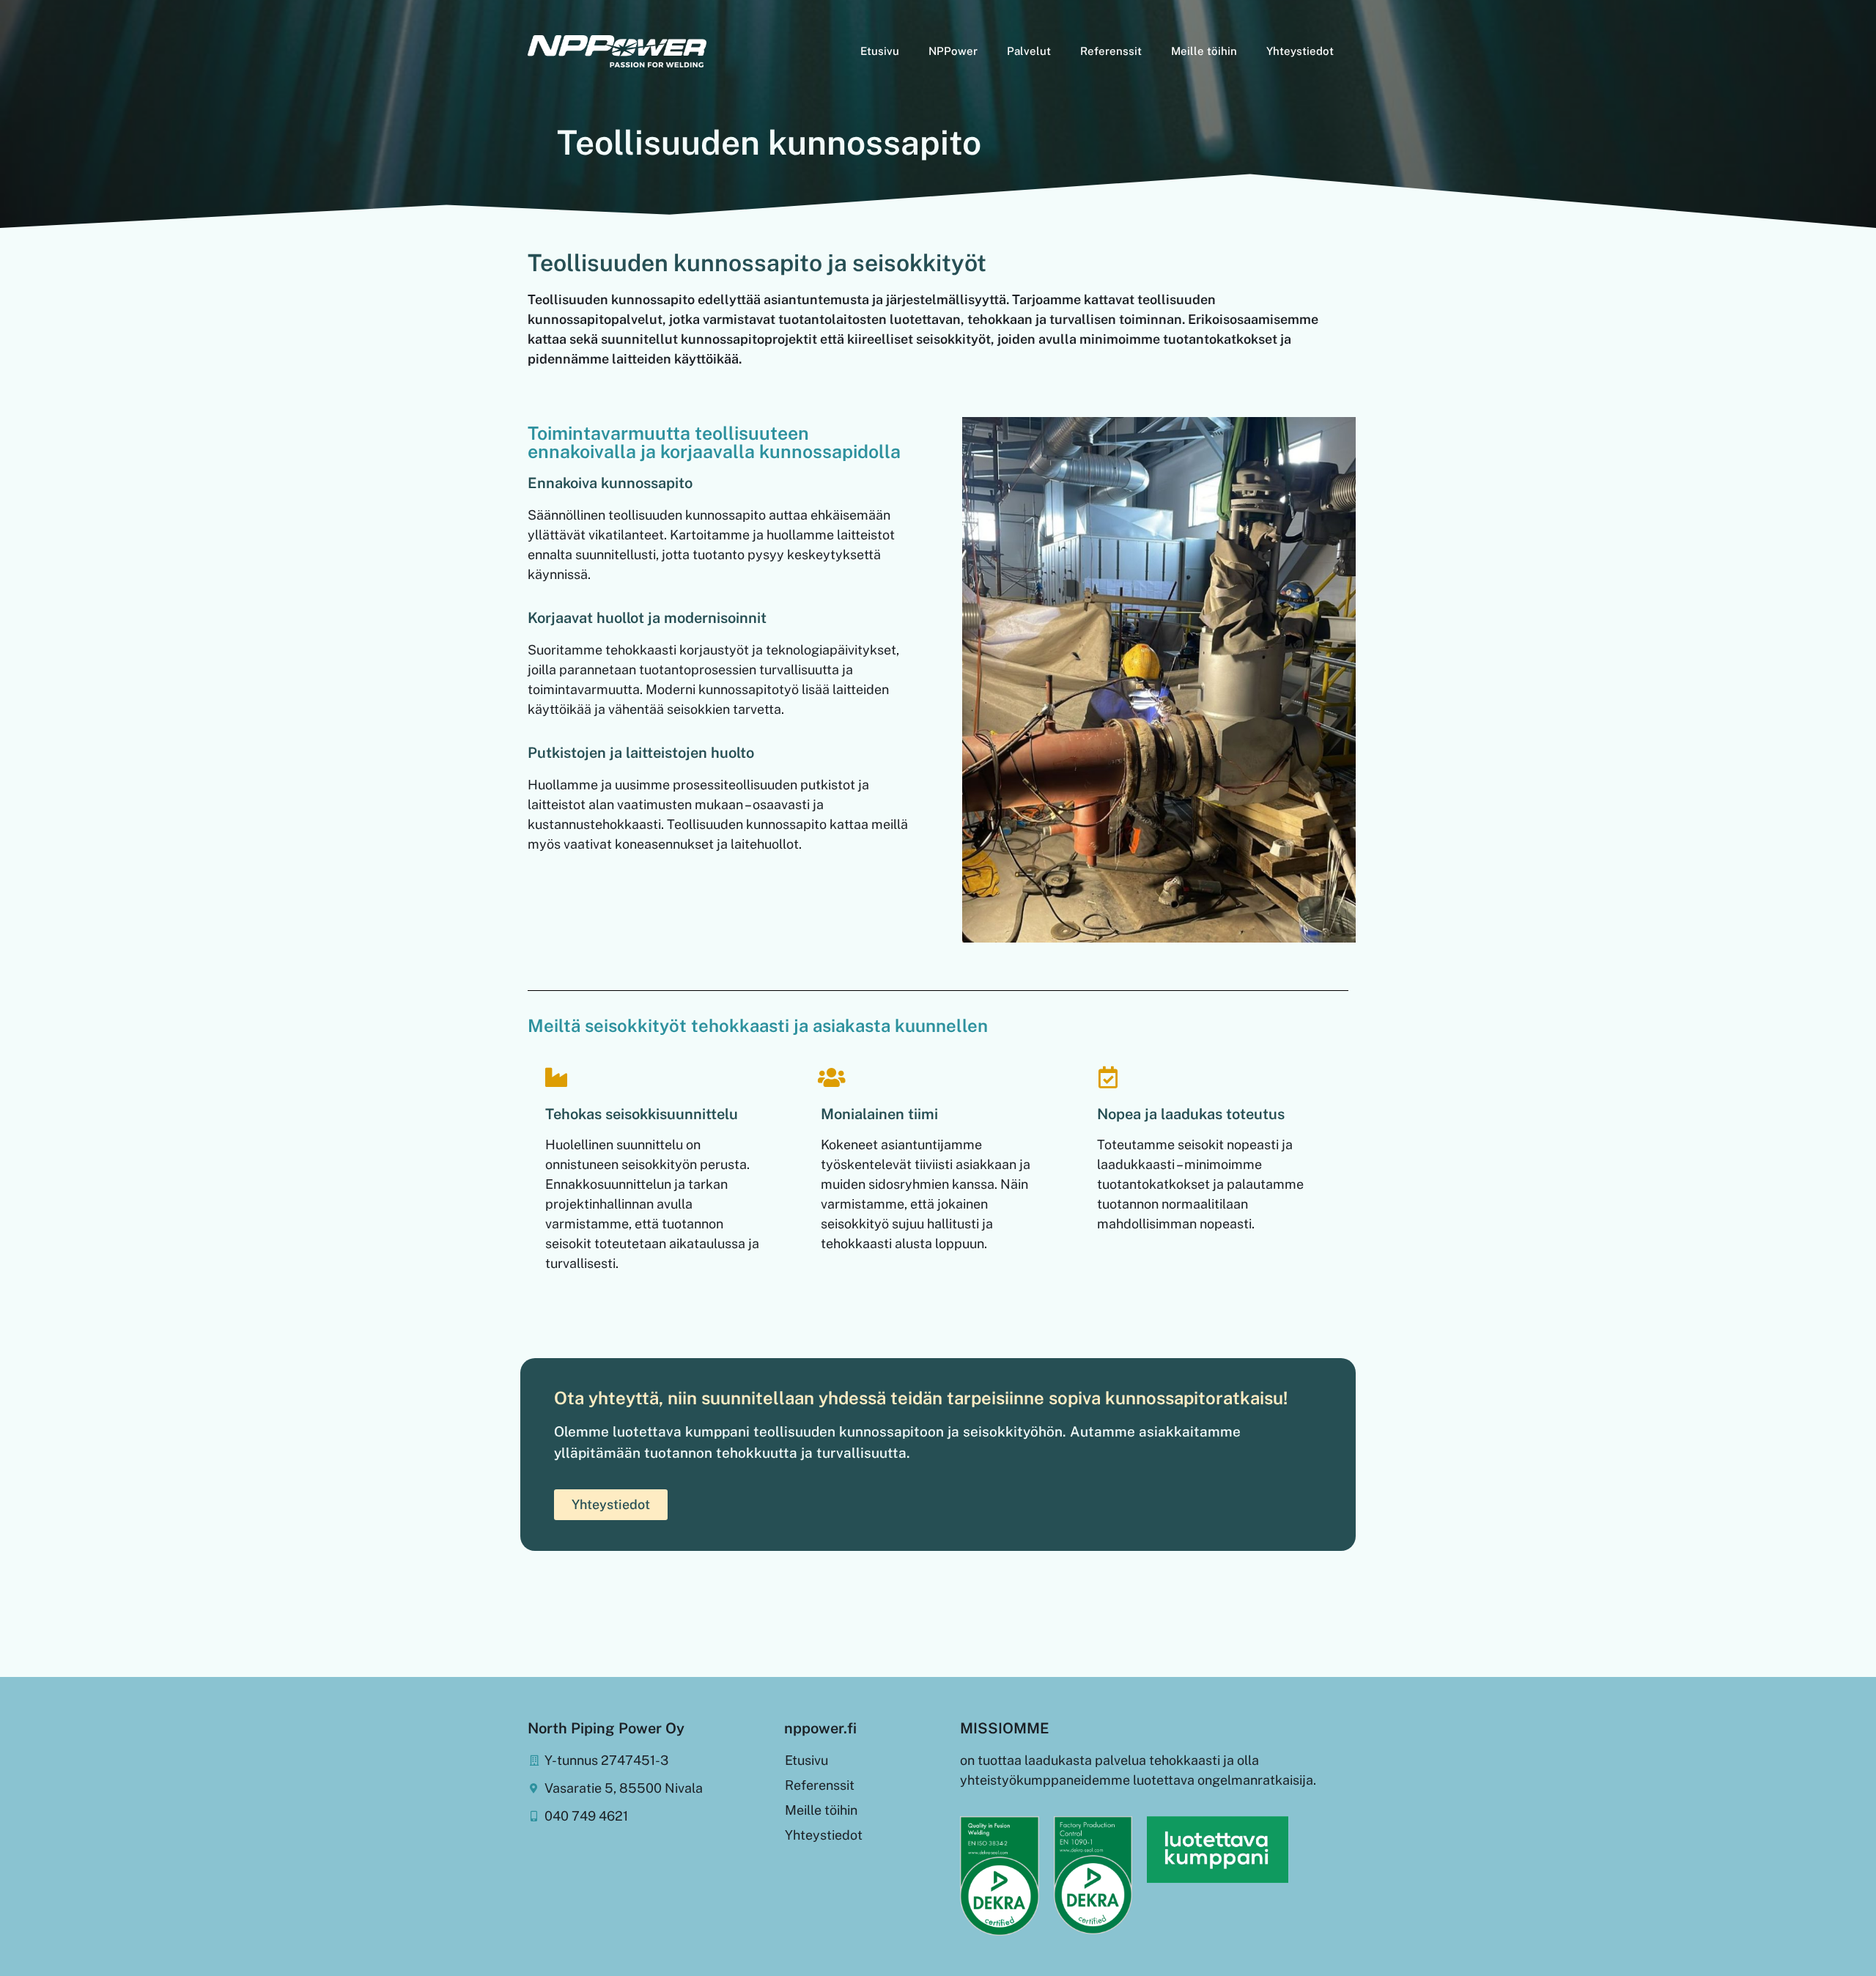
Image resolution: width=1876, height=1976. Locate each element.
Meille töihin (1204, 51)
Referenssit (1111, 51)
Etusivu (880, 51)
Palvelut (1029, 51)
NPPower (953, 51)
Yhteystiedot (1300, 51)
